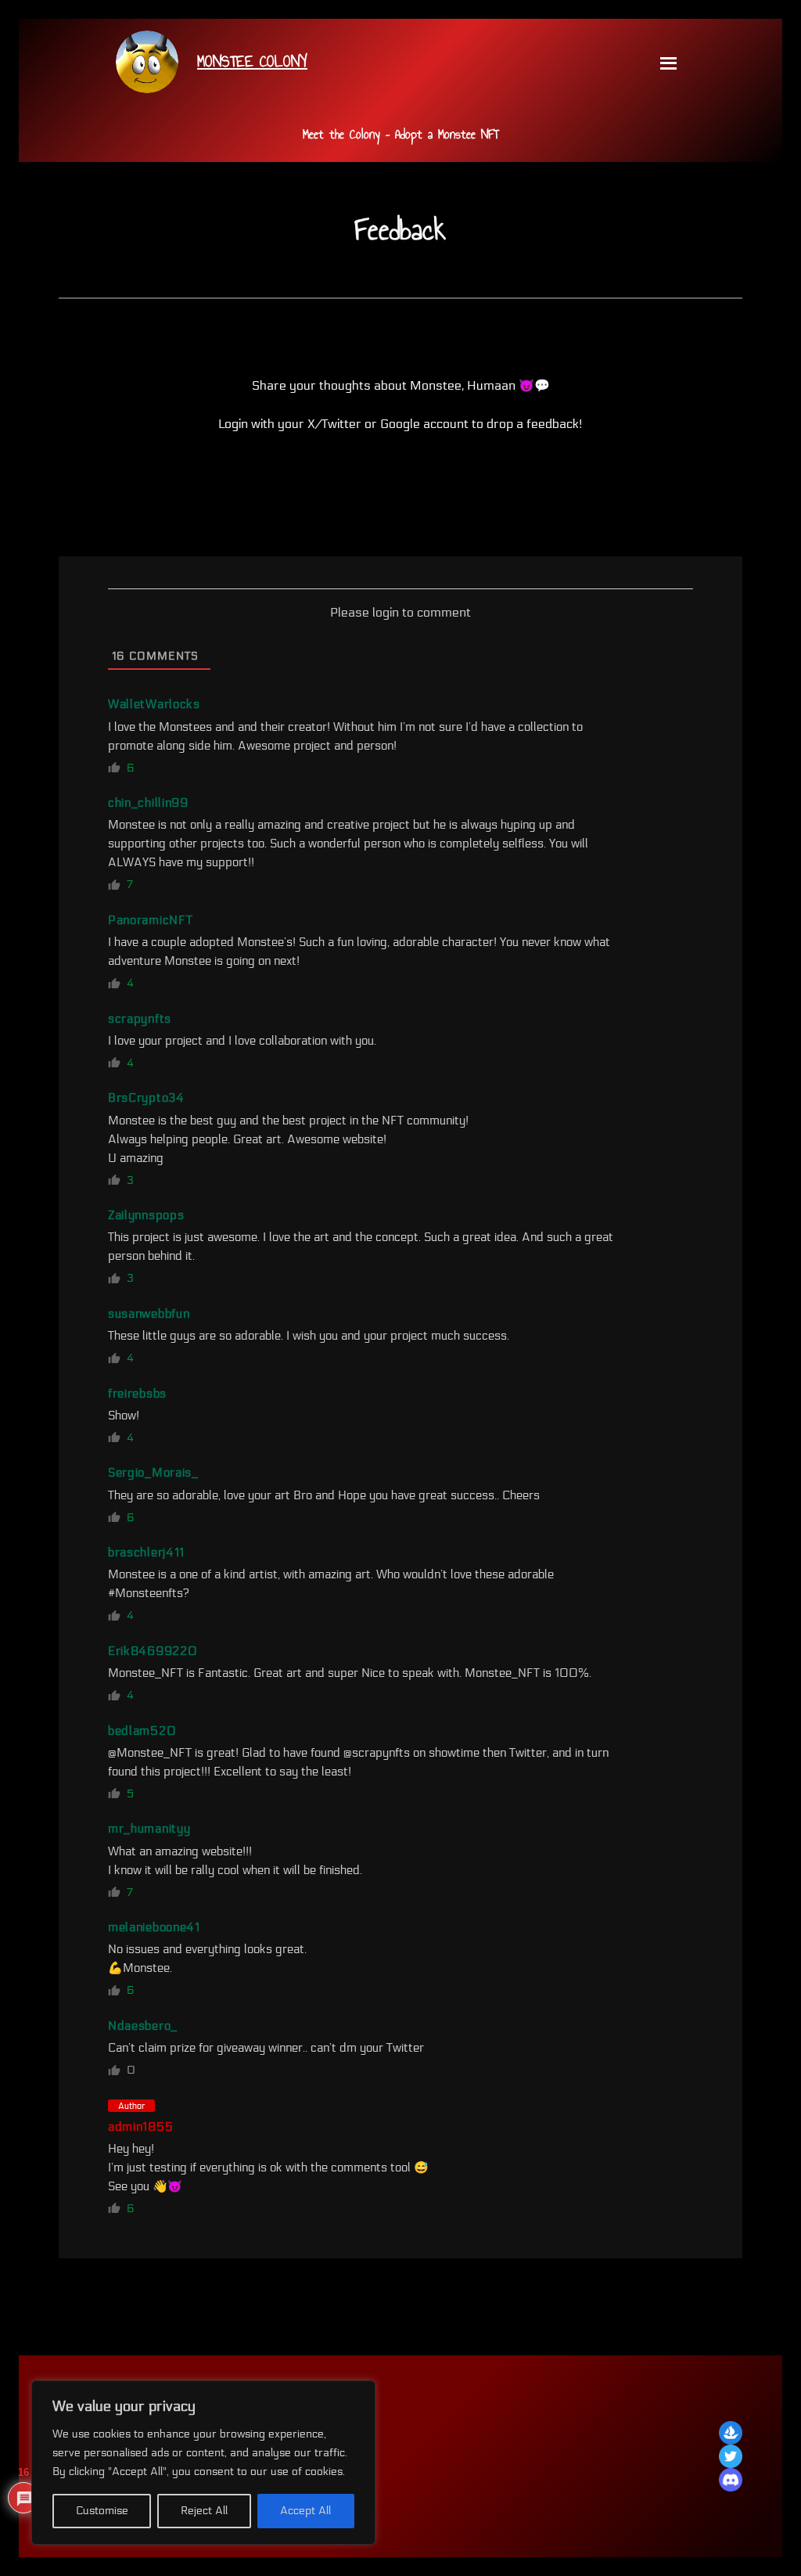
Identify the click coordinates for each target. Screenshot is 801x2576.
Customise (102, 2511)
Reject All (204, 2511)
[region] (203, 2463)
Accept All (305, 2511)
